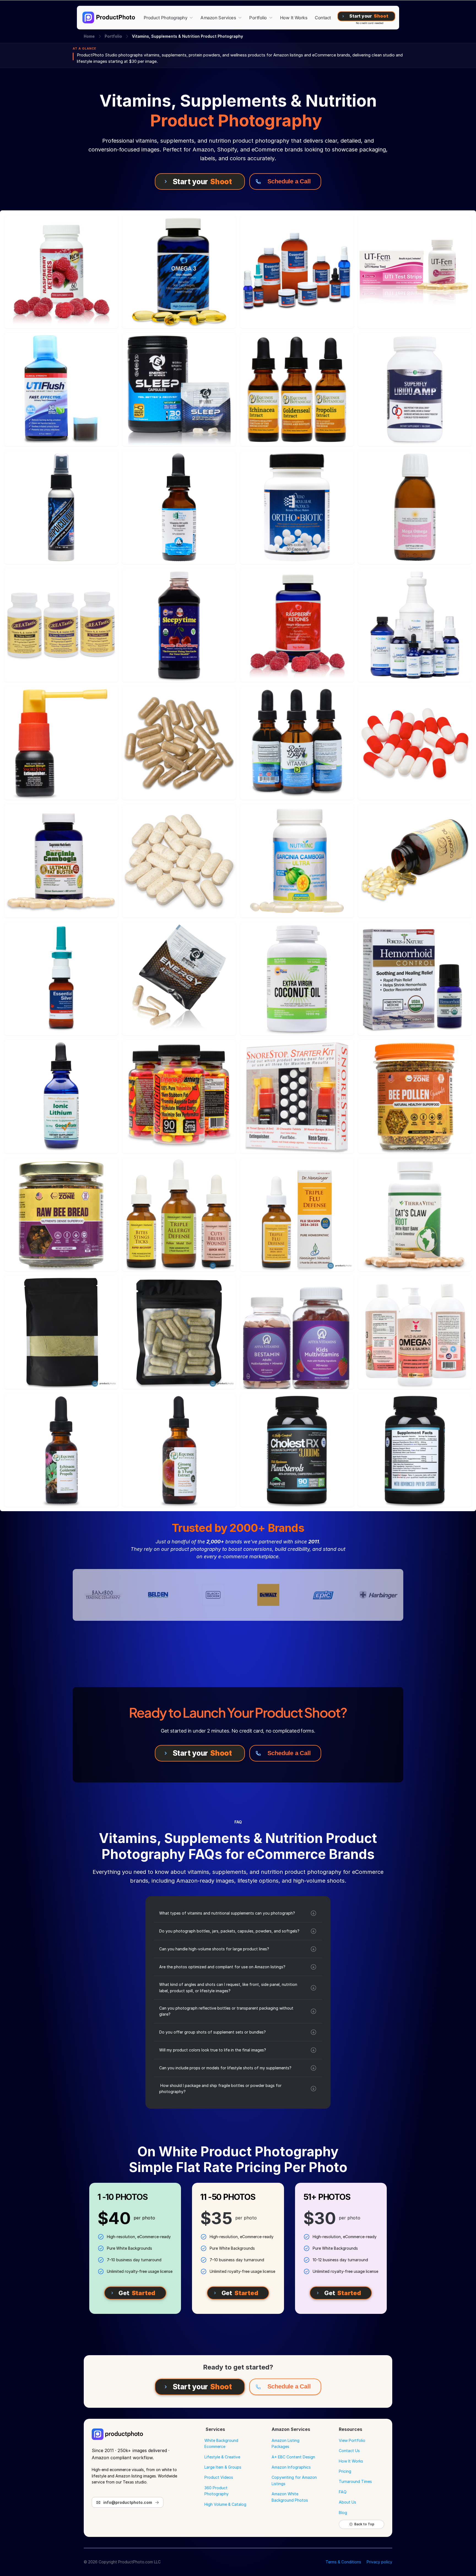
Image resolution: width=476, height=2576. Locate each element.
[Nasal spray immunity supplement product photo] (61, 979)
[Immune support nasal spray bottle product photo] (61, 507)
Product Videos (219, 2477)
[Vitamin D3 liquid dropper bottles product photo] (297, 743)
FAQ (343, 2492)
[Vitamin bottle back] (415, 1450)
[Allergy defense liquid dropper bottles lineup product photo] (179, 1214)
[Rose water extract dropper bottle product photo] (415, 507)
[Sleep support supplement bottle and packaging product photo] (179, 389)
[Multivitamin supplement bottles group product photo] (179, 1096)
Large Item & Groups (223, 2467)
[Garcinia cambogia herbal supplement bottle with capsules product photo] (297, 861)
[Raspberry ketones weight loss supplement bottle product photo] (297, 625)
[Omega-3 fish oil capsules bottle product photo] (179, 272)
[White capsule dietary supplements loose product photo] (179, 861)
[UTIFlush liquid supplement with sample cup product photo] (61, 389)
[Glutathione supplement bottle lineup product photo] (61, 625)
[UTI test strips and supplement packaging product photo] (415, 272)
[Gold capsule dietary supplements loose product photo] (179, 743)
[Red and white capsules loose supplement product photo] (415, 743)
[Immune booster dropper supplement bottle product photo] (179, 507)
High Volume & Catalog (225, 2504)
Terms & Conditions (343, 2562)
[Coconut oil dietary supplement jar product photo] (297, 979)
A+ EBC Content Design (293, 2457)
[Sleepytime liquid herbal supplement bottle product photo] (179, 625)
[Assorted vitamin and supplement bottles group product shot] (297, 272)
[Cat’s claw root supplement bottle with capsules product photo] (415, 1214)
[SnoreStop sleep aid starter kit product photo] (297, 1096)
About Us (347, 2502)
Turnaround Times (355, 2481)
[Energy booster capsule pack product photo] (179, 979)
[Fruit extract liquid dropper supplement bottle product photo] (179, 1450)
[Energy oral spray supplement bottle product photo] (61, 743)
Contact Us (349, 2451)
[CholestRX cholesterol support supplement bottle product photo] (297, 1450)
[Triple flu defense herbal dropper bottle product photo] (297, 1214)
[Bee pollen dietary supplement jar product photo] (415, 1096)
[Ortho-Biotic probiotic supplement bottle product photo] (297, 507)
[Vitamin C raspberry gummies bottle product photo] (61, 272)
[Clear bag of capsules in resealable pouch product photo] (179, 1332)
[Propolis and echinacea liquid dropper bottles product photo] (297, 389)
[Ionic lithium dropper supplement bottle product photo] (61, 1096)
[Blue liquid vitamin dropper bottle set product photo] (415, 625)
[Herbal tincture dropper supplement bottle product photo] (61, 1450)
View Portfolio (352, 2440)
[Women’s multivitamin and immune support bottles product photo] (297, 1332)
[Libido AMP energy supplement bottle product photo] (415, 389)
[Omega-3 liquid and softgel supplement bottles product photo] (415, 1332)
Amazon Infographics (291, 2467)
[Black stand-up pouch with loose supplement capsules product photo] (61, 1332)
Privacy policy (379, 2562)
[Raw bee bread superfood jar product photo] (61, 1214)
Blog (343, 2513)
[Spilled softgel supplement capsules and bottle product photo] (415, 861)
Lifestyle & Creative (222, 2457)
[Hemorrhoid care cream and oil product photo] (415, 979)
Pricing (345, 2471)
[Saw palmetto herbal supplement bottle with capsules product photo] (61, 861)
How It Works (351, 2461)
